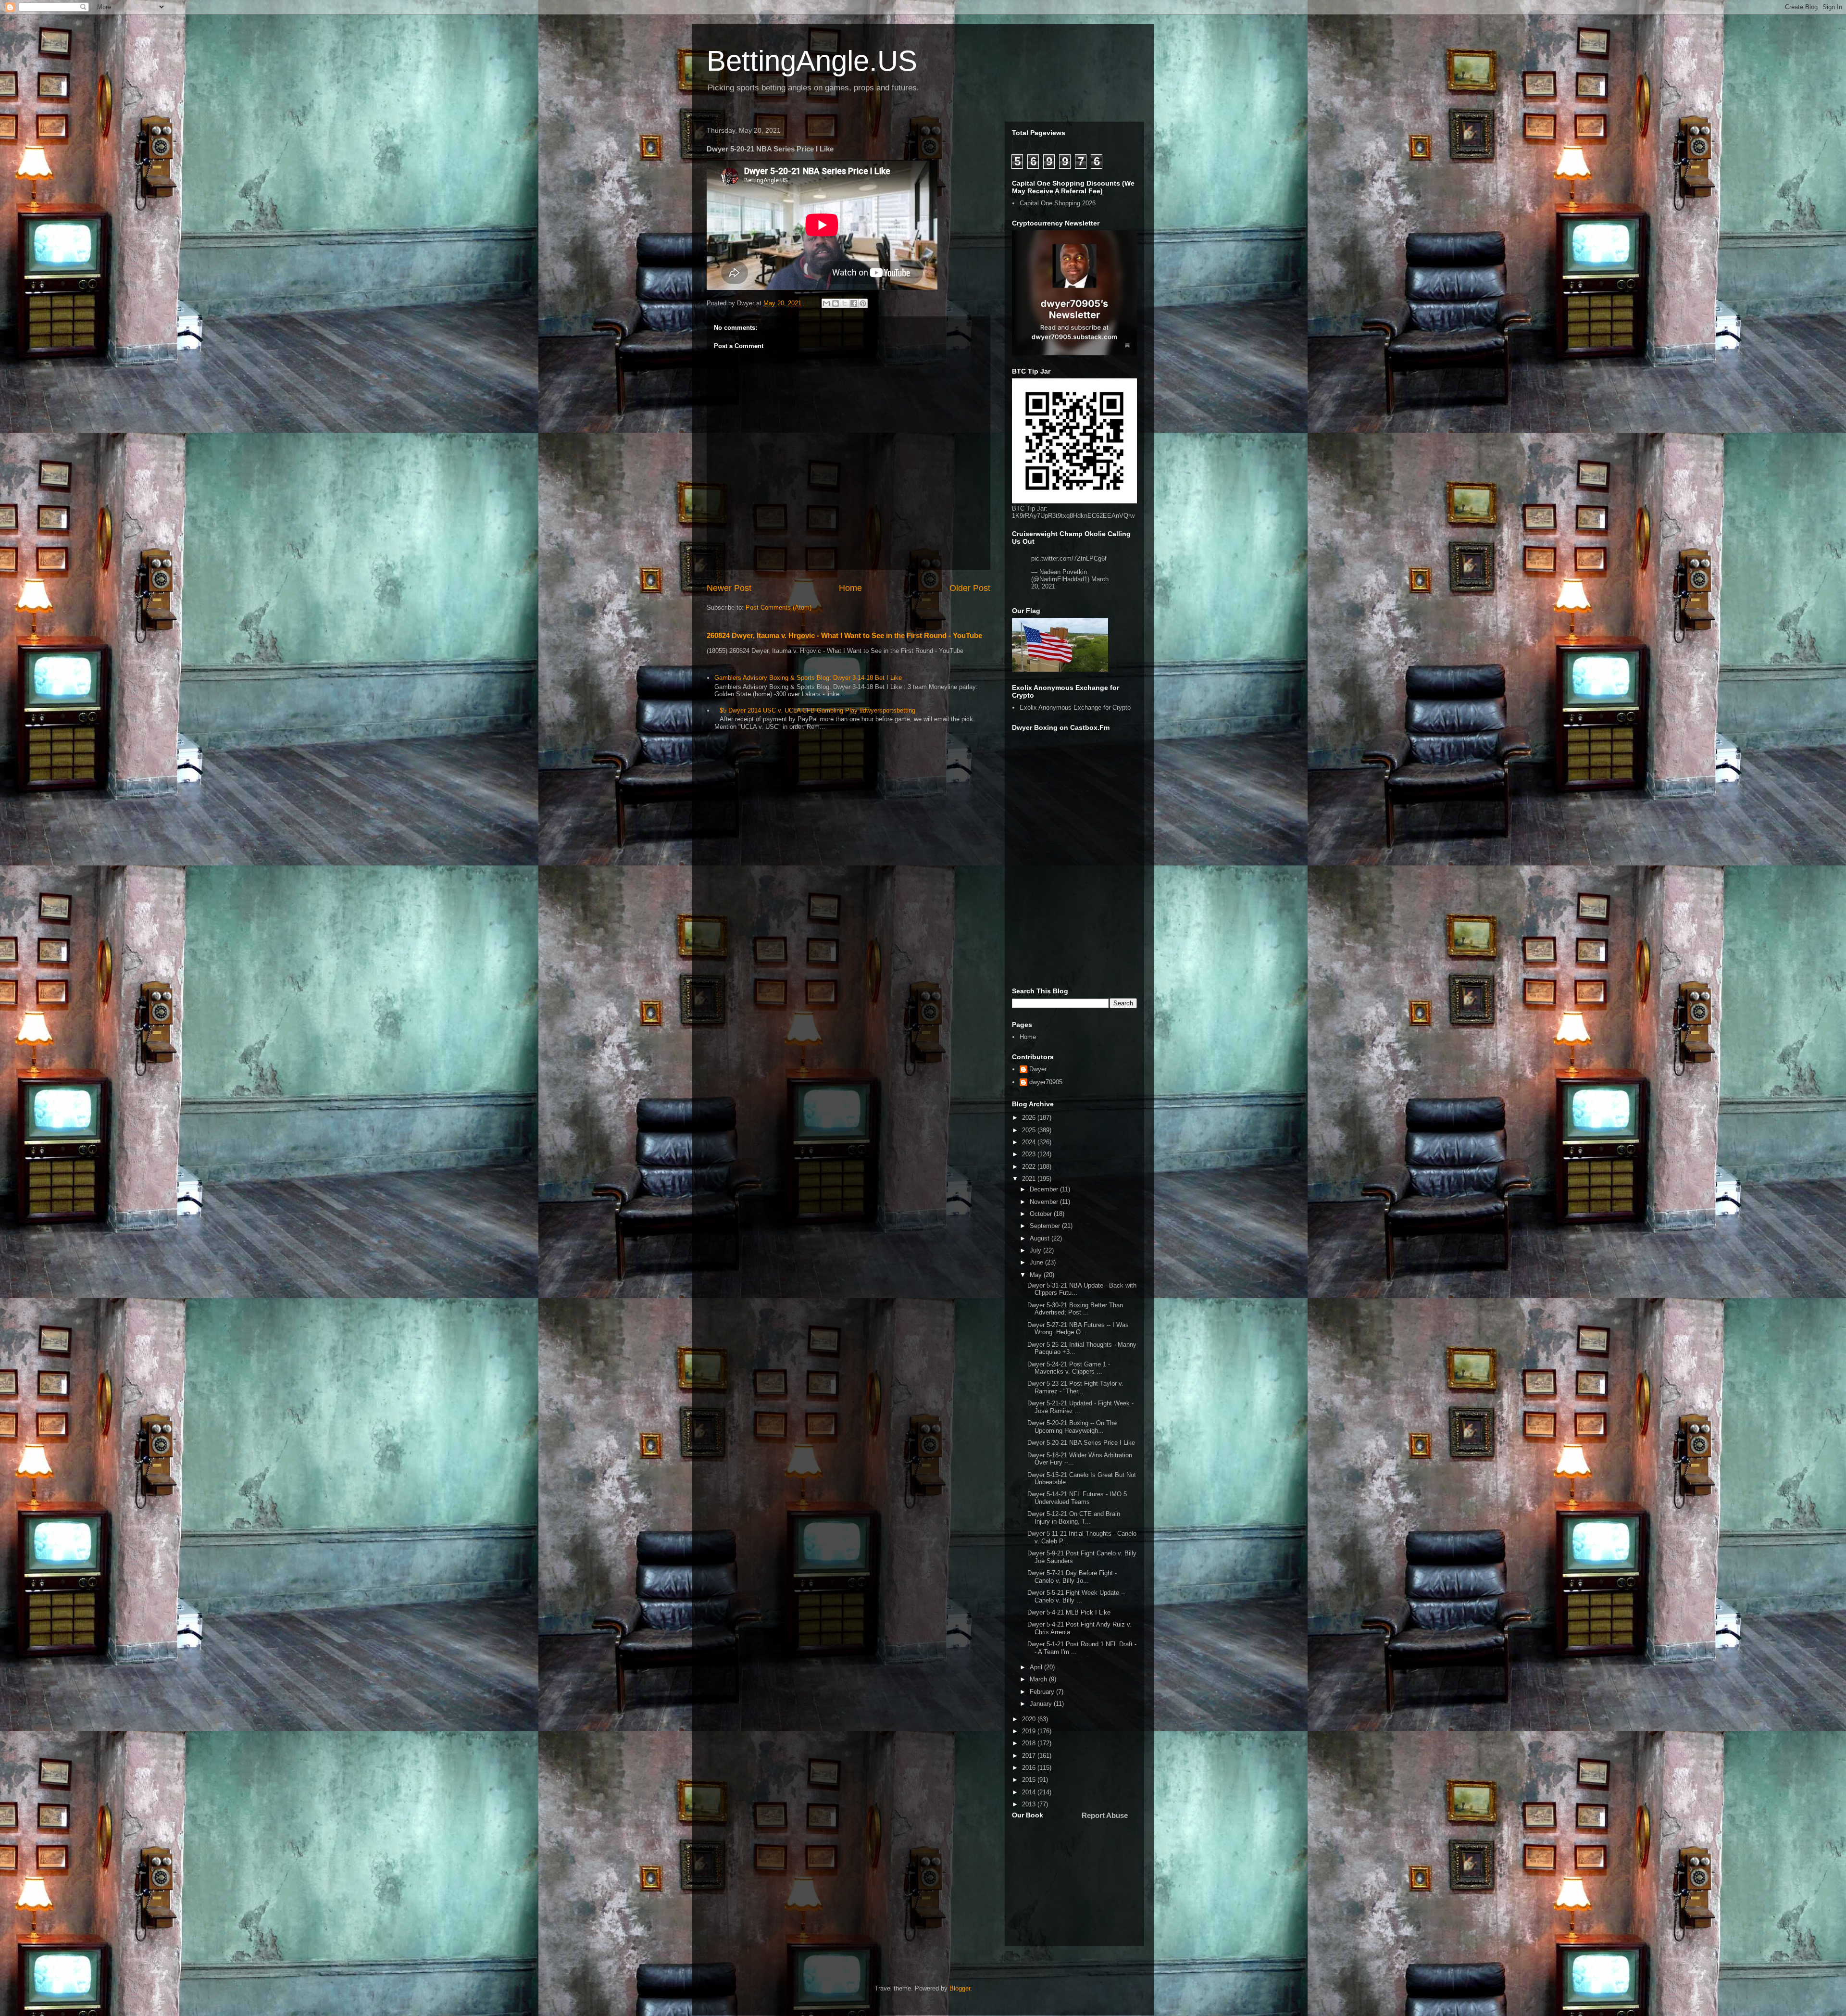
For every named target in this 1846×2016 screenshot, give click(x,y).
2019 (1030, 1731)
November (1045, 1202)
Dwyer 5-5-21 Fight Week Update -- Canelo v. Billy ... (1076, 1597)
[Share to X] (845, 303)
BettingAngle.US (812, 61)
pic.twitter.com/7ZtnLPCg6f (1069, 558)
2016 (1030, 1768)
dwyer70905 (1046, 1082)
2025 (1030, 1130)
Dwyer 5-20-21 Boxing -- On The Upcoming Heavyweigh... (1072, 1427)
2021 (1030, 1179)
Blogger (960, 1988)
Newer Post (729, 588)
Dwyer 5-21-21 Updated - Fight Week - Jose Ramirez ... (1080, 1407)
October (1042, 1214)
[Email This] (826, 303)
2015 (1030, 1780)
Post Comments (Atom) (779, 607)
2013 (1030, 1804)
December (1045, 1189)
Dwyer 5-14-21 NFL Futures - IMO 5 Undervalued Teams (1077, 1498)
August (1041, 1238)
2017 (1030, 1756)
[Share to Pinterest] (863, 303)
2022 (1030, 1167)
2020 (1030, 1719)
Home (850, 588)
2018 (1030, 1743)
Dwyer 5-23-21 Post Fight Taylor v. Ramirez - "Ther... (1075, 1387)
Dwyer (1038, 1069)
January (1042, 1704)
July (1036, 1250)
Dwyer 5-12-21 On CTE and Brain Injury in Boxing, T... (1074, 1518)
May (1037, 1275)
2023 (1030, 1154)
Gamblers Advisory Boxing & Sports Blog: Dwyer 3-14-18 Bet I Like (808, 678)
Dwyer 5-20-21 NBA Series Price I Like (1081, 1443)
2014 (1030, 1792)
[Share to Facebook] (854, 303)
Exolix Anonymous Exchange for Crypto (1075, 707)
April (1037, 1667)
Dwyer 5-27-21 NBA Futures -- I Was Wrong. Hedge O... (1078, 1329)
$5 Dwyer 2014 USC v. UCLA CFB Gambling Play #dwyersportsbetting (817, 710)
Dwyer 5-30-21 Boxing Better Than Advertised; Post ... (1075, 1309)
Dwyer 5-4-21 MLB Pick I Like (1069, 1612)
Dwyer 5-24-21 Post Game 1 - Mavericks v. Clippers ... (1069, 1368)
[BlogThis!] (836, 303)
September (1046, 1226)
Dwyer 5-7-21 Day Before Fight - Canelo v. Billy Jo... (1072, 1577)
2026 (1030, 1118)
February (1043, 1692)
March (1039, 1679)
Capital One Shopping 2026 (1058, 203)
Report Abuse (1105, 1815)
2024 (1030, 1142)
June (1037, 1262)
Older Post (970, 588)
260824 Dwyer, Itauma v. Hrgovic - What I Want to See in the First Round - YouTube (844, 635)
